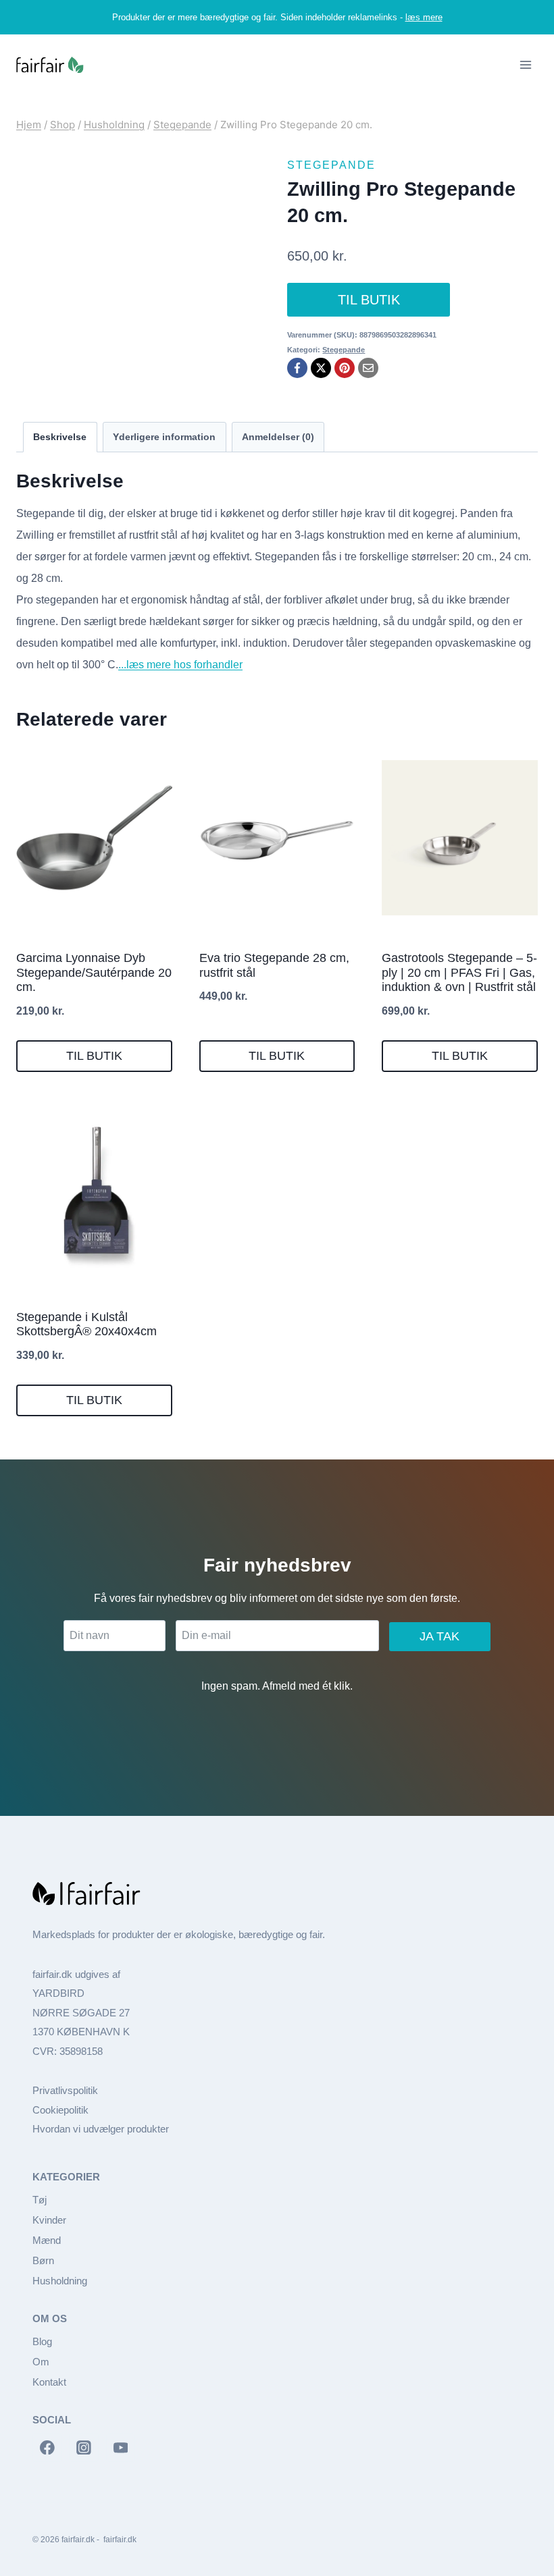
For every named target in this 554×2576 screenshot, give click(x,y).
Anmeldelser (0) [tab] (278, 437)
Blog (42, 2341)
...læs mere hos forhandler (180, 665)
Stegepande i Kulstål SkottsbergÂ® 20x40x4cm (86, 1324)
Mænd (47, 2240)
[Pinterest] (345, 368)
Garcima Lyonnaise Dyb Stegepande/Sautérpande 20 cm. (94, 972)
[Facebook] (297, 368)
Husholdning (60, 2281)
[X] (321, 368)
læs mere (424, 17)
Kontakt (49, 2382)
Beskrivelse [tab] (60, 437)
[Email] (368, 368)
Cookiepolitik (60, 2110)
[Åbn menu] (525, 65)
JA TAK (439, 1636)
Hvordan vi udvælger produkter (101, 2129)
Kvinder (49, 2220)
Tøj (40, 2200)
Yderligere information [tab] (164, 437)
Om (41, 2362)
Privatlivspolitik (65, 2090)
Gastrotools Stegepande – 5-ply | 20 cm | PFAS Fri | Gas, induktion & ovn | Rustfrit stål (459, 972)
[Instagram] (84, 2448)
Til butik (369, 300)
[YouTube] (121, 2448)
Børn (43, 2260)
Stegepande (331, 165)
